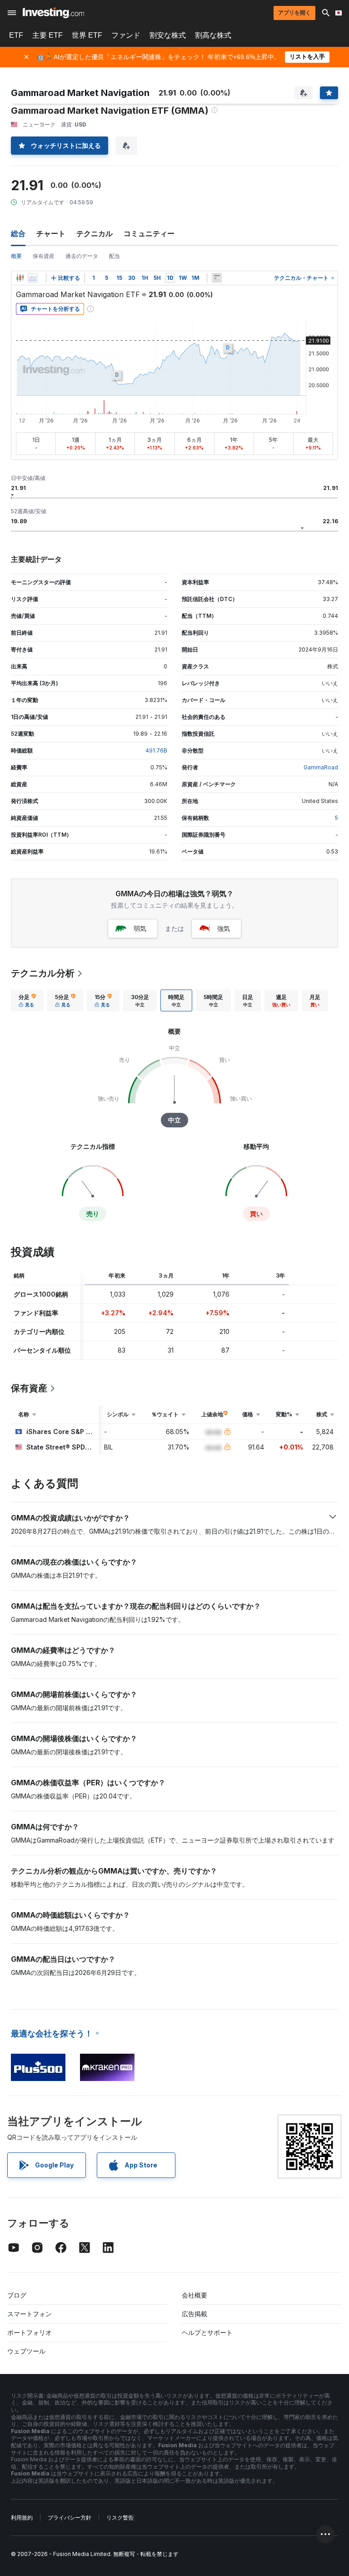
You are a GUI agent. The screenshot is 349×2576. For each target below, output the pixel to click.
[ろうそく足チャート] (20, 278)
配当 (115, 256)
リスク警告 (120, 2518)
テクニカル (95, 233)
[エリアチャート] (33, 278)
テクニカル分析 (43, 973)
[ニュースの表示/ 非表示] (217, 278)
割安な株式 (168, 35)
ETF (16, 35)
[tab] (27, 1000)
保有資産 (44, 256)
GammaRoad (321, 767)
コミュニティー (149, 233)
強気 (224, 928)
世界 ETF (87, 35)
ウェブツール (26, 2351)
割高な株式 (213, 35)
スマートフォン (30, 2314)
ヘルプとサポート (207, 2332)
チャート (51, 233)
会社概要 (194, 2295)
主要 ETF (47, 35)
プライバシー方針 (70, 2518)
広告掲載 (194, 2314)
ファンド (126, 35)
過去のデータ (82, 256)
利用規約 (22, 2518)
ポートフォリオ (30, 2332)
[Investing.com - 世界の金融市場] (53, 13)
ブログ (17, 2295)
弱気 (140, 928)
